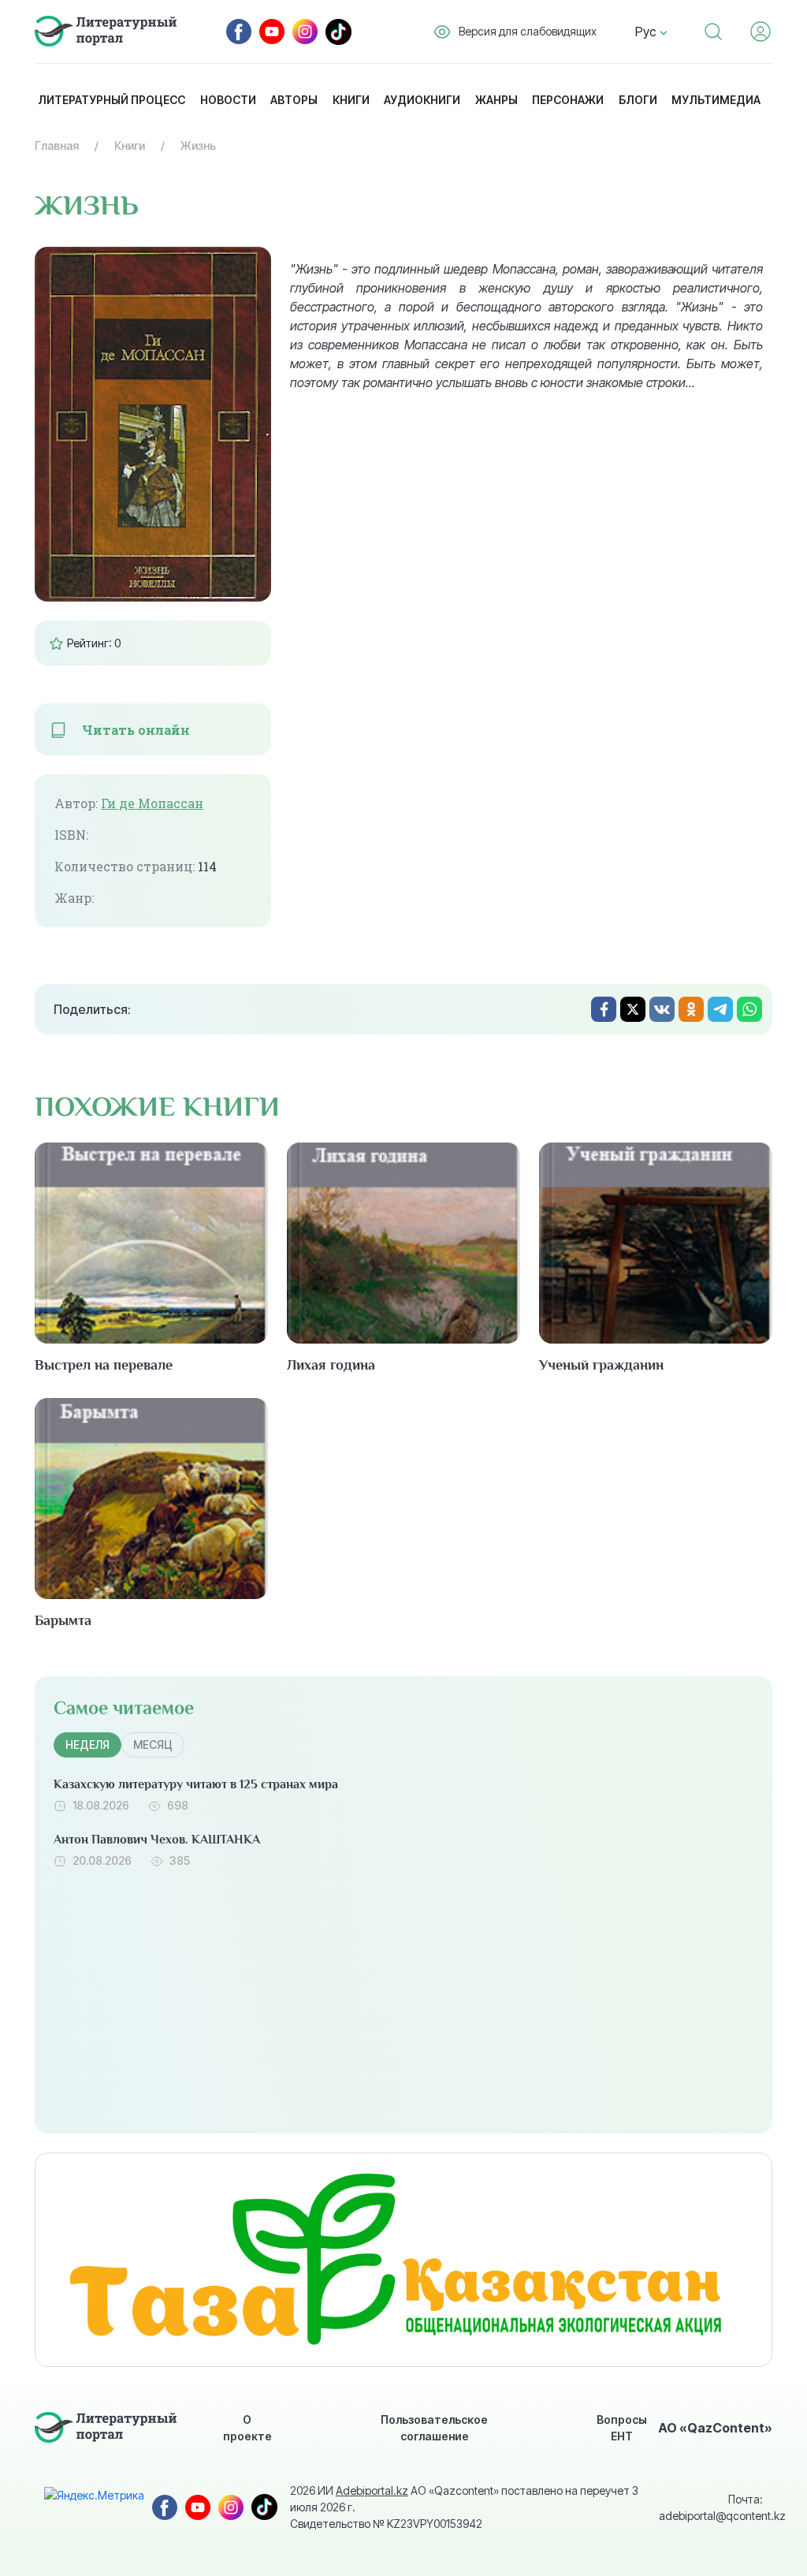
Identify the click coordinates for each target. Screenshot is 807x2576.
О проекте (247, 2428)
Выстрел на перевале (104, 1365)
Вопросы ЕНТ (622, 2428)
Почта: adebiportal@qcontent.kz (711, 2507)
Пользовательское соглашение (434, 2428)
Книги (351, 100)
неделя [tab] (87, 1745)
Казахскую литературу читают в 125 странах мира (196, 1784)
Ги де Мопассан (152, 803)
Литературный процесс (112, 100)
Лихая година (331, 1365)
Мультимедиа (716, 100)
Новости (228, 100)
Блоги (638, 100)
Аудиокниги (422, 100)
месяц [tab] (153, 1745)
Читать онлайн (136, 730)
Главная (57, 145)
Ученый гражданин (601, 1365)
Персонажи (568, 100)
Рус (647, 32)
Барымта (63, 1620)
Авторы (294, 100)
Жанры (496, 100)
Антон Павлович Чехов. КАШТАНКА (157, 1840)
